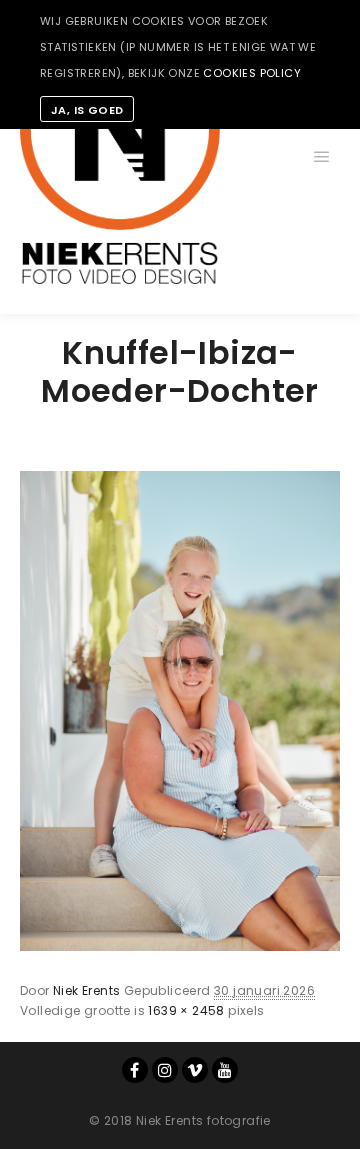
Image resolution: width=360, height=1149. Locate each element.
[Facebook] (135, 1070)
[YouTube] (225, 1070)
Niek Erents (86, 990)
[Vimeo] (195, 1070)
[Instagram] (165, 1070)
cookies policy (252, 73)
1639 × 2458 (186, 1010)
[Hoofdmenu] (322, 157)
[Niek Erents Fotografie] (120, 157)
